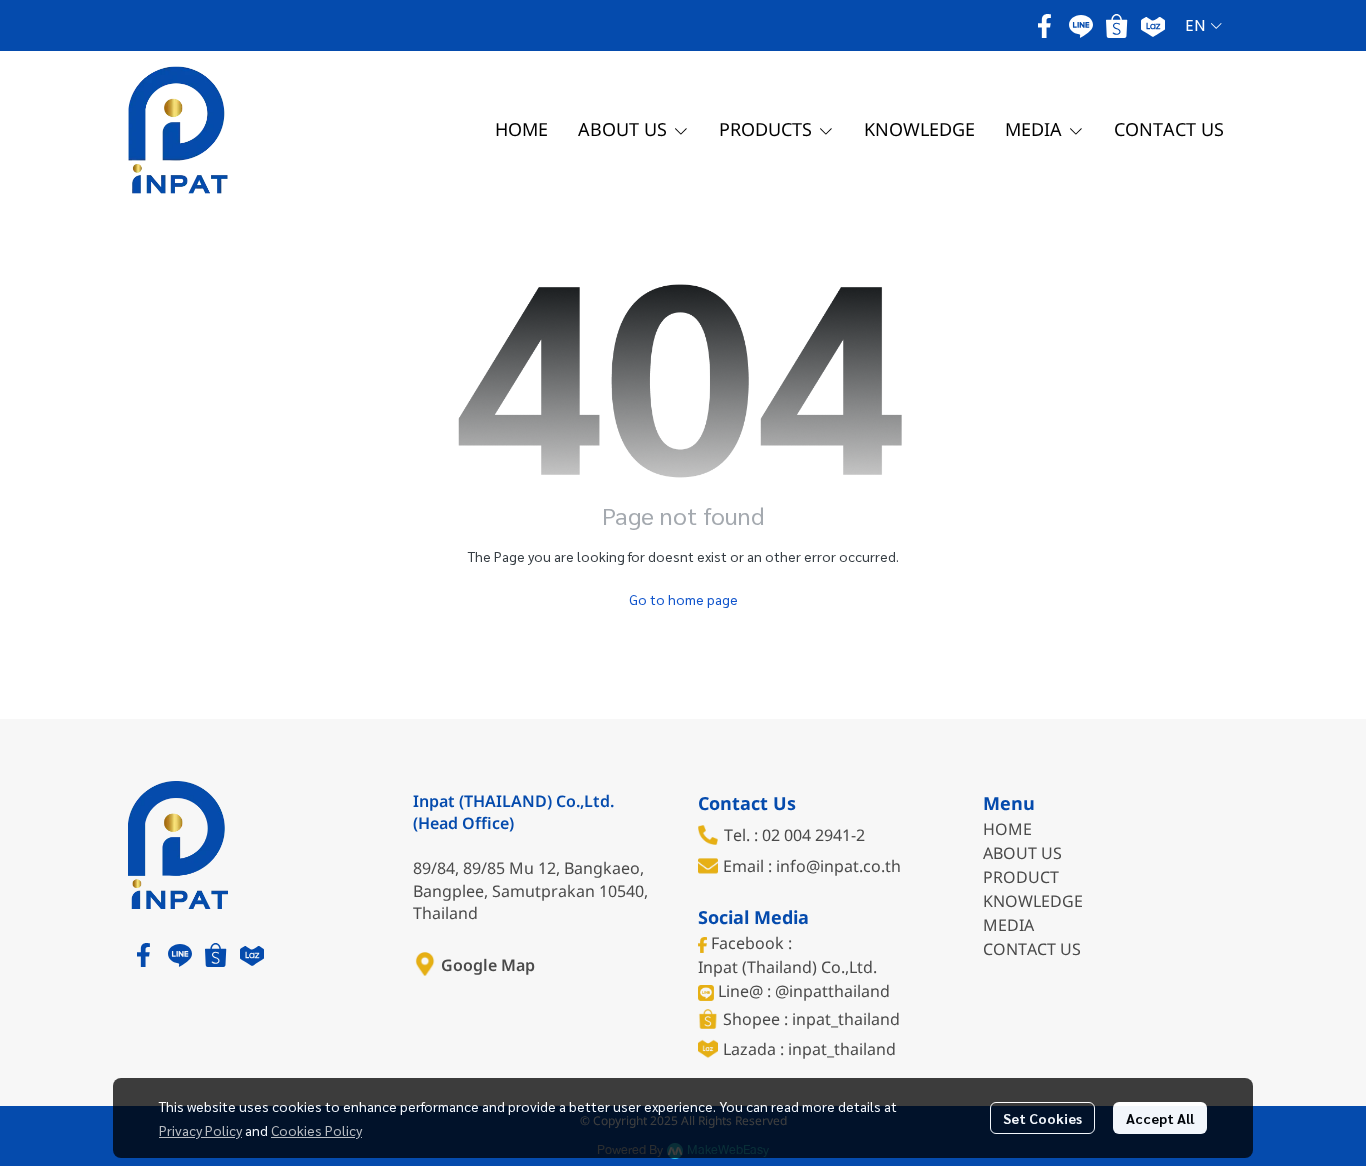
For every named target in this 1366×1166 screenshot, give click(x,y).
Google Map (488, 966)
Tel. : (743, 836)
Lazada (751, 1050)
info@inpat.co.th (838, 867)
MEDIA (1008, 926)
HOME (1007, 830)
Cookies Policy (316, 1130)
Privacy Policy (200, 1130)
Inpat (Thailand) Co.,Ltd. (787, 968)
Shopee (753, 1020)
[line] (1081, 26)
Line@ (740, 992)
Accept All (1160, 1118)
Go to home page (683, 599)
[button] (1203, 25)
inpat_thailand (846, 1020)
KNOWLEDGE (1035, 902)
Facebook (747, 944)
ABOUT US (1022, 854)
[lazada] (1153, 26)
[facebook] (1045, 26)
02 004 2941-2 (813, 836)
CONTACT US (1032, 950)
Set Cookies (1042, 1118)
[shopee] (1117, 26)
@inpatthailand (832, 992)
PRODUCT (1021, 878)
